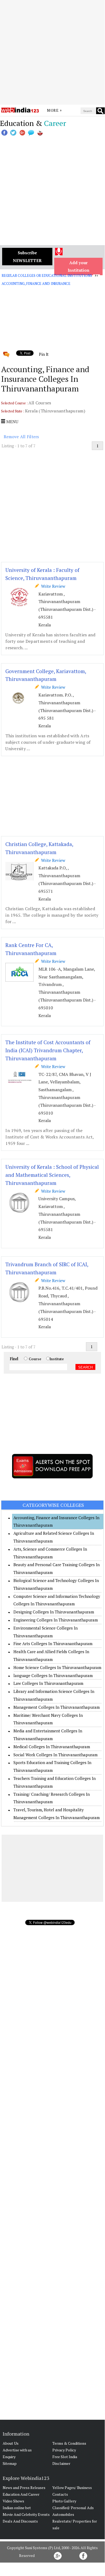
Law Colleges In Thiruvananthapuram (48, 1683)
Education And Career (21, 2494)
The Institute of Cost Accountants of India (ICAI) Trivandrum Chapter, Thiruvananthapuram (48, 1050)
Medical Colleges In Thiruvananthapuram (52, 1747)
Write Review (52, 586)
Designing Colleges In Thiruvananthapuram (54, 1612)
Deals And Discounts (20, 2521)
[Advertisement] (52, 52)
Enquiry (9, 2457)
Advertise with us (17, 2450)
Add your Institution (79, 266)
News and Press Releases (24, 2488)
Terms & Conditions (69, 2443)
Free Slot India (65, 2457)
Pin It (44, 354)
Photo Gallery (64, 2501)
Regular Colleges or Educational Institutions (47, 275)
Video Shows (13, 2501)
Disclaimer (61, 2463)
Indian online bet (17, 2508)
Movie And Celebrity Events (26, 2514)
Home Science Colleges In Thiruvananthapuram (57, 1667)
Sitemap (10, 2463)
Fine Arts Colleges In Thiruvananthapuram (53, 1643)
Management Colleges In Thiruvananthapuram (57, 1707)
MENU (12, 422)
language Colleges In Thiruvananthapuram (53, 1675)
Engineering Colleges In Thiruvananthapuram (56, 1620)
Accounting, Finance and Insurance (36, 284)
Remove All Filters (21, 437)
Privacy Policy (64, 2450)
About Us (11, 2443)
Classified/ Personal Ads (73, 2508)
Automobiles (63, 2514)
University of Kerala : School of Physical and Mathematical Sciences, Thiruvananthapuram (52, 1175)
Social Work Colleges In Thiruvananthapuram (55, 1755)
